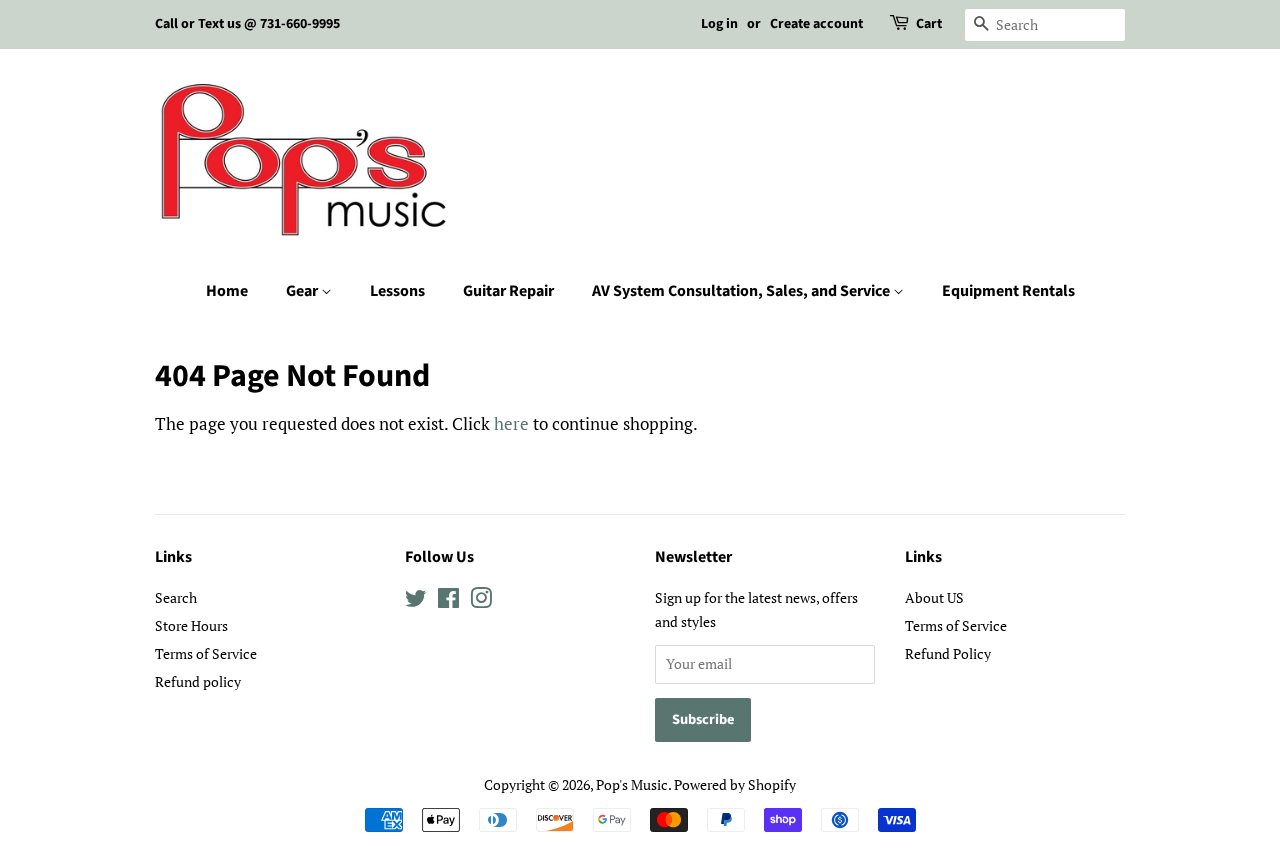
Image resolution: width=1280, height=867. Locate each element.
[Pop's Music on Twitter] (416, 601)
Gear (303, 291)
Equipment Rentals (1008, 291)
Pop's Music (632, 784)
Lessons (397, 291)
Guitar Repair (508, 291)
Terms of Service (206, 653)
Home (227, 291)
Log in (719, 24)
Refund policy (198, 681)
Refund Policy (948, 653)
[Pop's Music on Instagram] (481, 601)
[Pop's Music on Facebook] (448, 601)
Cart (929, 24)
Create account (816, 24)
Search (176, 597)
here (511, 423)
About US (934, 597)
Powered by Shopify (735, 784)
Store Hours (191, 625)
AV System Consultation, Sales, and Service (742, 291)
